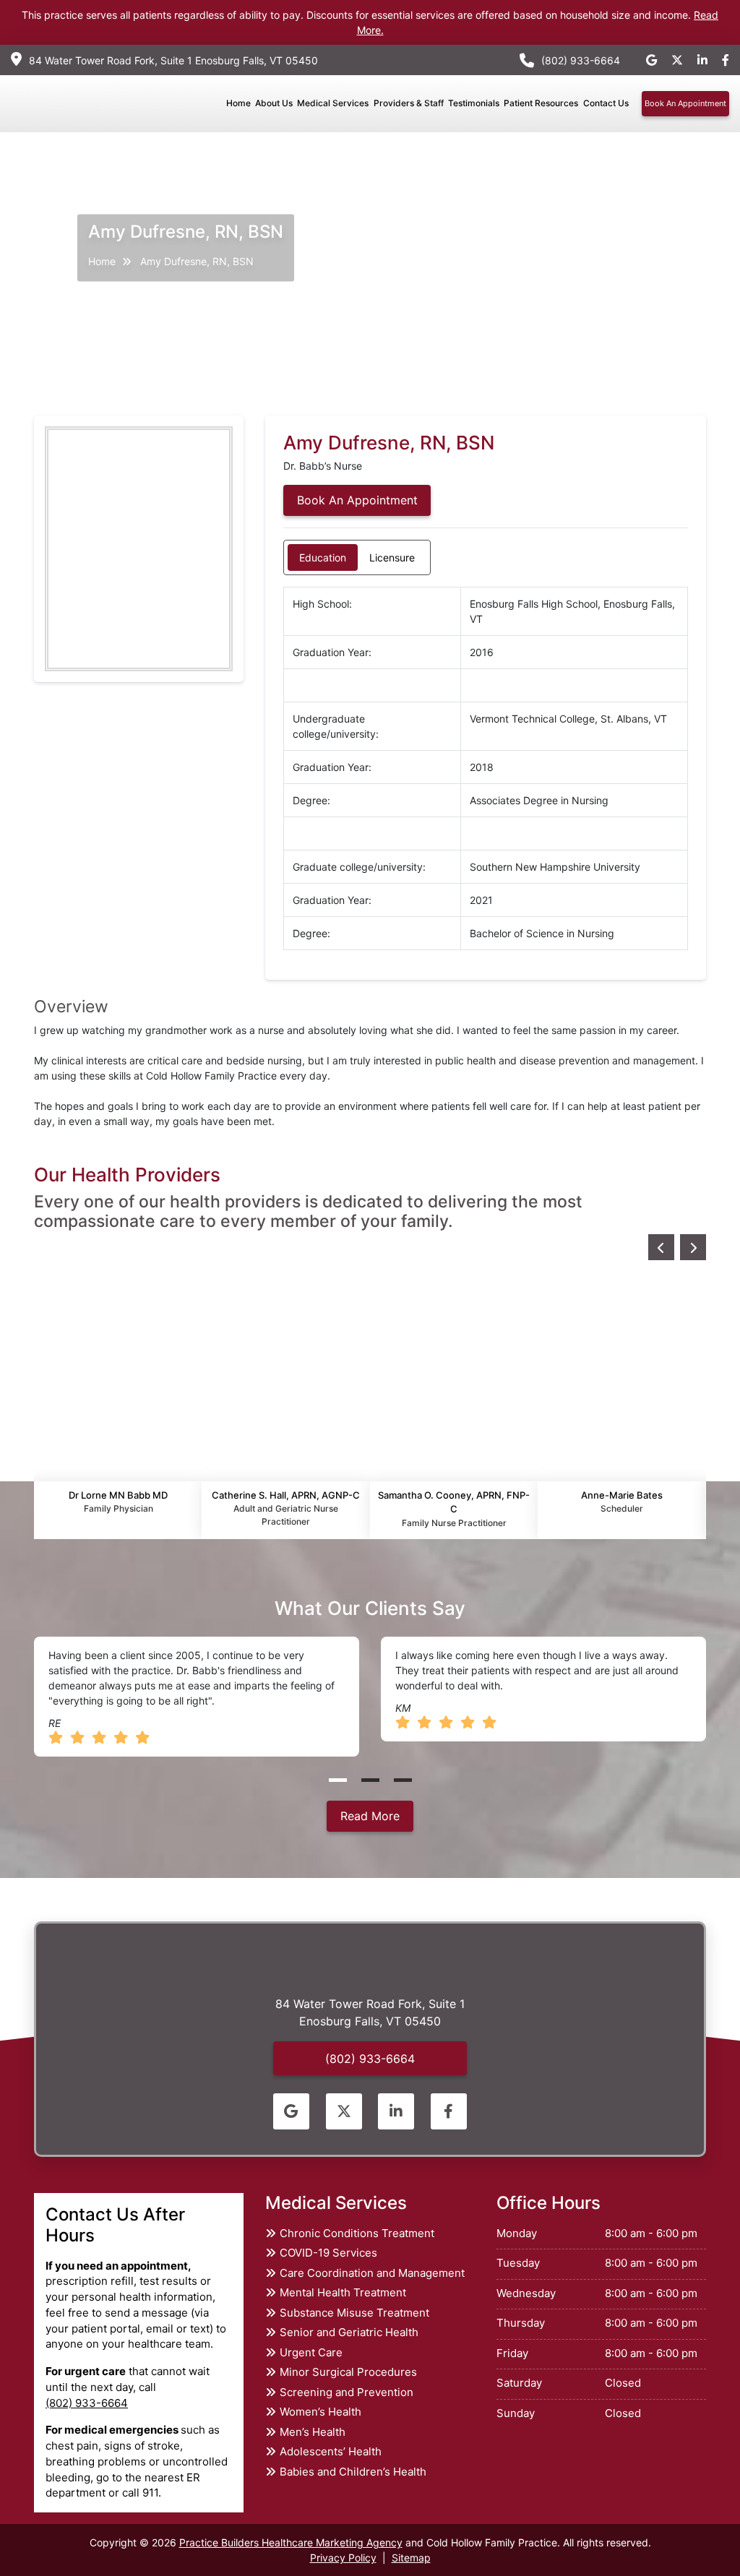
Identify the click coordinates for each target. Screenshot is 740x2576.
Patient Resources (541, 103)
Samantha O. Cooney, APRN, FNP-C (454, 1509)
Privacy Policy (343, 2558)
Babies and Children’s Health (353, 2472)
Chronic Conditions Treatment (357, 2233)
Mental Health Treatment (343, 2292)
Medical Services (333, 103)
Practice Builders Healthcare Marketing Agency (291, 2542)
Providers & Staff (409, 103)
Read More (370, 1816)
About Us (274, 103)
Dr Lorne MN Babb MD (118, 1502)
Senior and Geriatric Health (349, 2332)
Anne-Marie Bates (622, 1502)
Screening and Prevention (347, 2392)
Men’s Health (313, 2432)
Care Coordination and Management (372, 2273)
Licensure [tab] (392, 557)
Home (238, 103)
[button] (338, 1780)
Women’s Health (320, 2412)
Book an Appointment (685, 103)
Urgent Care (311, 2352)
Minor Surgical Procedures (348, 2372)
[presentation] (661, 1247)
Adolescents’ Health (331, 2451)
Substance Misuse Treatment (354, 2313)
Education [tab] (323, 557)
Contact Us (606, 103)
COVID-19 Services (328, 2253)
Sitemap (411, 2558)
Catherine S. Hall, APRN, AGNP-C (286, 1508)
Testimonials (474, 103)
